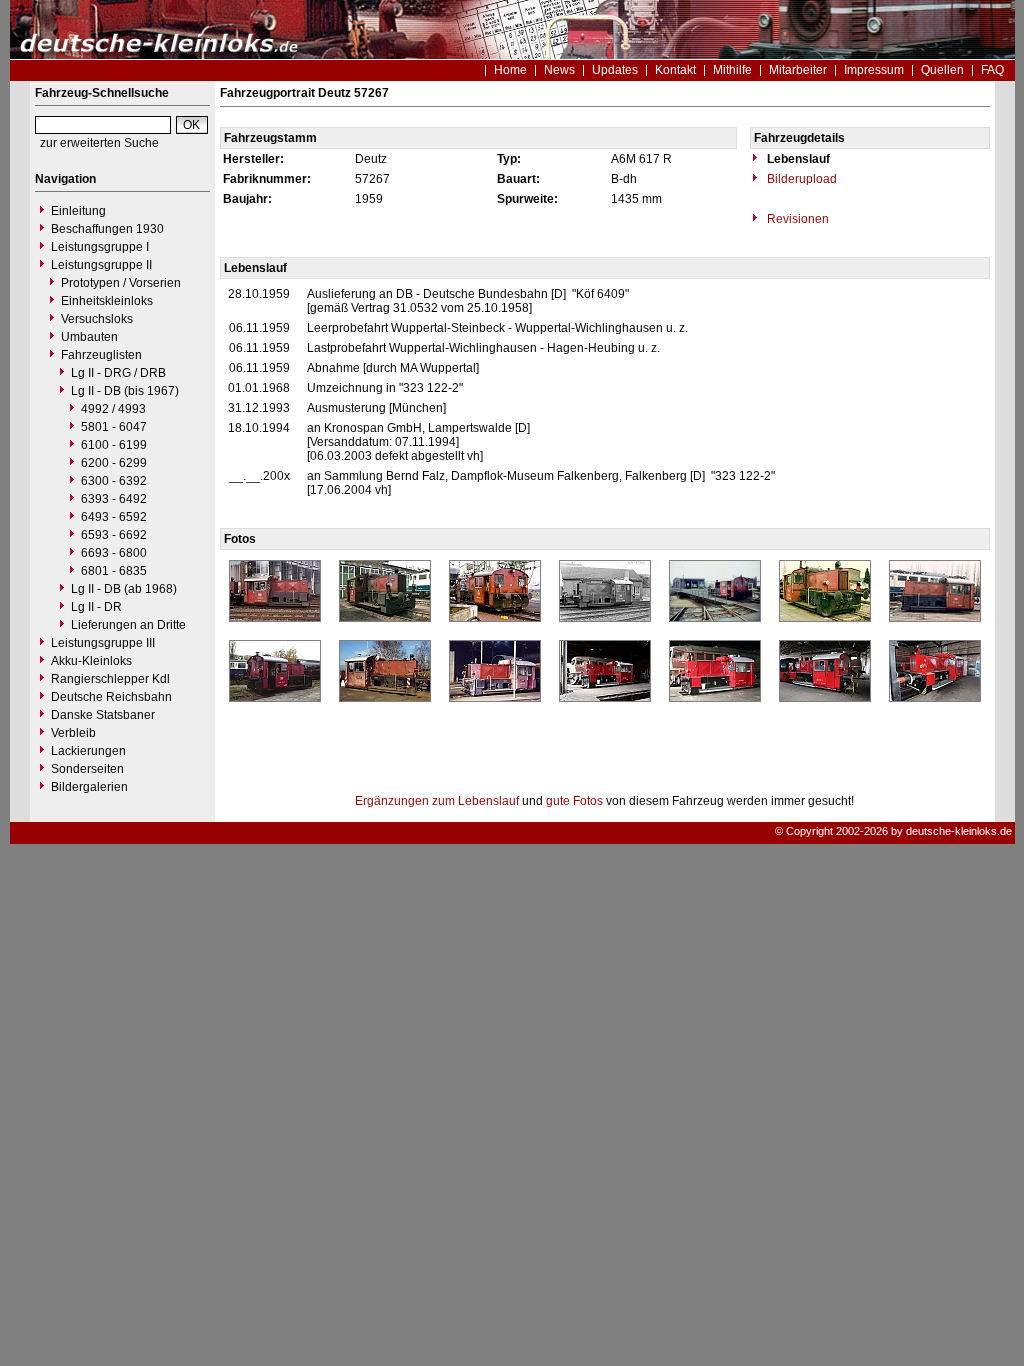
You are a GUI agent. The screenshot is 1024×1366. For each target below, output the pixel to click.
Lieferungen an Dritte (128, 625)
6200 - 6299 (114, 463)
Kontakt (675, 70)
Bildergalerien (89, 787)
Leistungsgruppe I (100, 247)
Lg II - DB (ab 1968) (124, 589)
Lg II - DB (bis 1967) (125, 391)
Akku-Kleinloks (91, 661)
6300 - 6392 (114, 481)
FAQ (992, 70)
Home (510, 70)
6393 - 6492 (114, 499)
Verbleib (73, 733)
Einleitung (78, 211)
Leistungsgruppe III (103, 643)
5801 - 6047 (114, 427)
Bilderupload (800, 179)
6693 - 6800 (114, 553)
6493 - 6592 (114, 517)
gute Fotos (574, 801)
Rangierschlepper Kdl (110, 679)
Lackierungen (88, 751)
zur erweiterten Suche (99, 143)
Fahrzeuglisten (101, 355)
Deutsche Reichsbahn (111, 697)
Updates (615, 70)
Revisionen (796, 219)
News (559, 70)
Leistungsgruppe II (101, 265)
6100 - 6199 (114, 445)
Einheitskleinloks (107, 301)
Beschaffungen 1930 (107, 229)
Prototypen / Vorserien (121, 283)
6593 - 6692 (114, 535)
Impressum (874, 70)
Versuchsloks (97, 319)
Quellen (942, 70)
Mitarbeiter (798, 70)
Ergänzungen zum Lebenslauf (437, 801)
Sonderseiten (87, 769)
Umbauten (89, 337)
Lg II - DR (96, 607)
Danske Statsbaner (103, 715)
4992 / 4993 (113, 409)
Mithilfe (732, 70)
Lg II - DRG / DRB (118, 373)
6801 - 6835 (114, 571)
